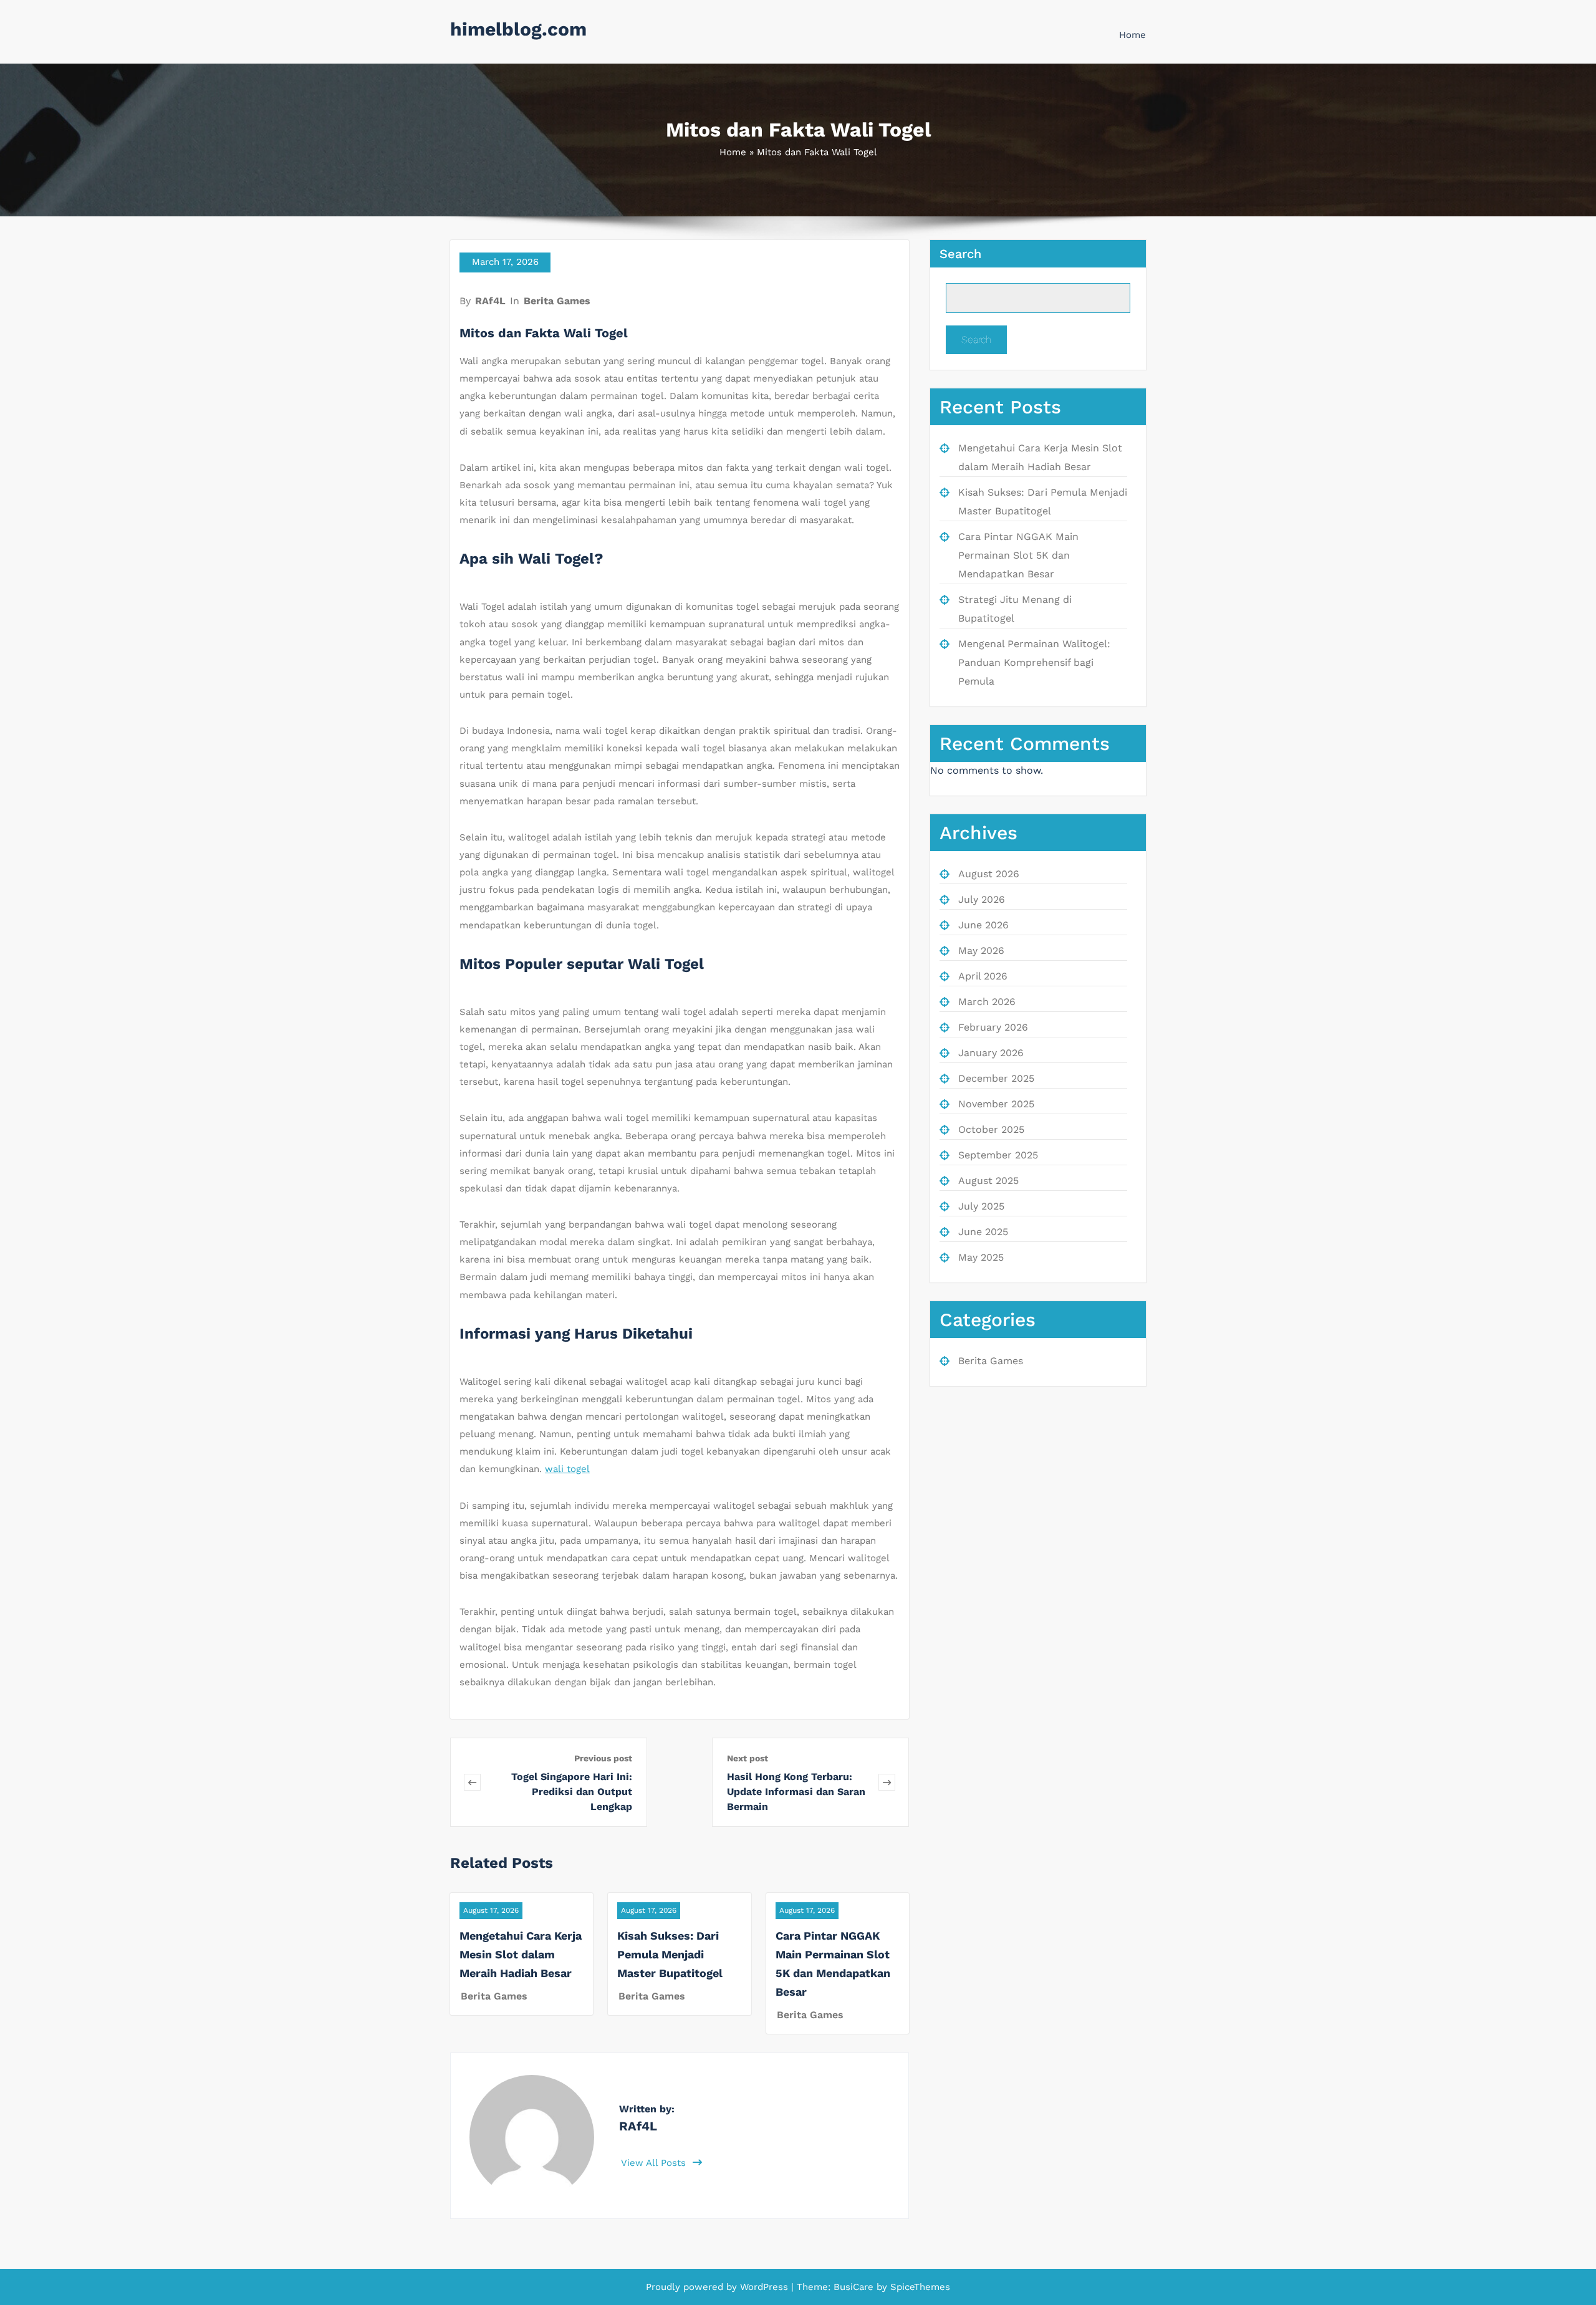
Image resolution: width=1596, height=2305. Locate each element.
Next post (748, 1758)
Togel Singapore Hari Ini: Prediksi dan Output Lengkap (572, 1792)
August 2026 (989, 874)
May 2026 (981, 950)
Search (960, 254)
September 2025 (998, 1155)
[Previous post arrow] (472, 1782)
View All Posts (655, 2163)
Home (1132, 35)
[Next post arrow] (887, 1782)
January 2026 (991, 1053)
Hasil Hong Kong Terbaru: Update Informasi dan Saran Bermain (796, 1792)
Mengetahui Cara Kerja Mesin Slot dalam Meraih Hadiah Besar (521, 1954)
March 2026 (987, 1002)
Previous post (603, 1758)
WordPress (764, 2287)
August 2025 (988, 1181)
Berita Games (557, 301)
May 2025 (981, 1257)
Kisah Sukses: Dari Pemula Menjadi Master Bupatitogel (670, 1954)
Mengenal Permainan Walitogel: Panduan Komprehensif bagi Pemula (1034, 662)
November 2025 (996, 1104)
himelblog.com (518, 29)
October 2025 (991, 1129)
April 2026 (983, 976)
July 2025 (981, 1206)
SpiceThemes (919, 2287)
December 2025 (996, 1078)
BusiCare (855, 2287)
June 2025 (983, 1232)
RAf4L (490, 301)
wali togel (567, 1469)
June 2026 (983, 925)
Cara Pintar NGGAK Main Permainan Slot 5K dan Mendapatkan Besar (1018, 555)
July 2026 (982, 899)
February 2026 (993, 1027)
